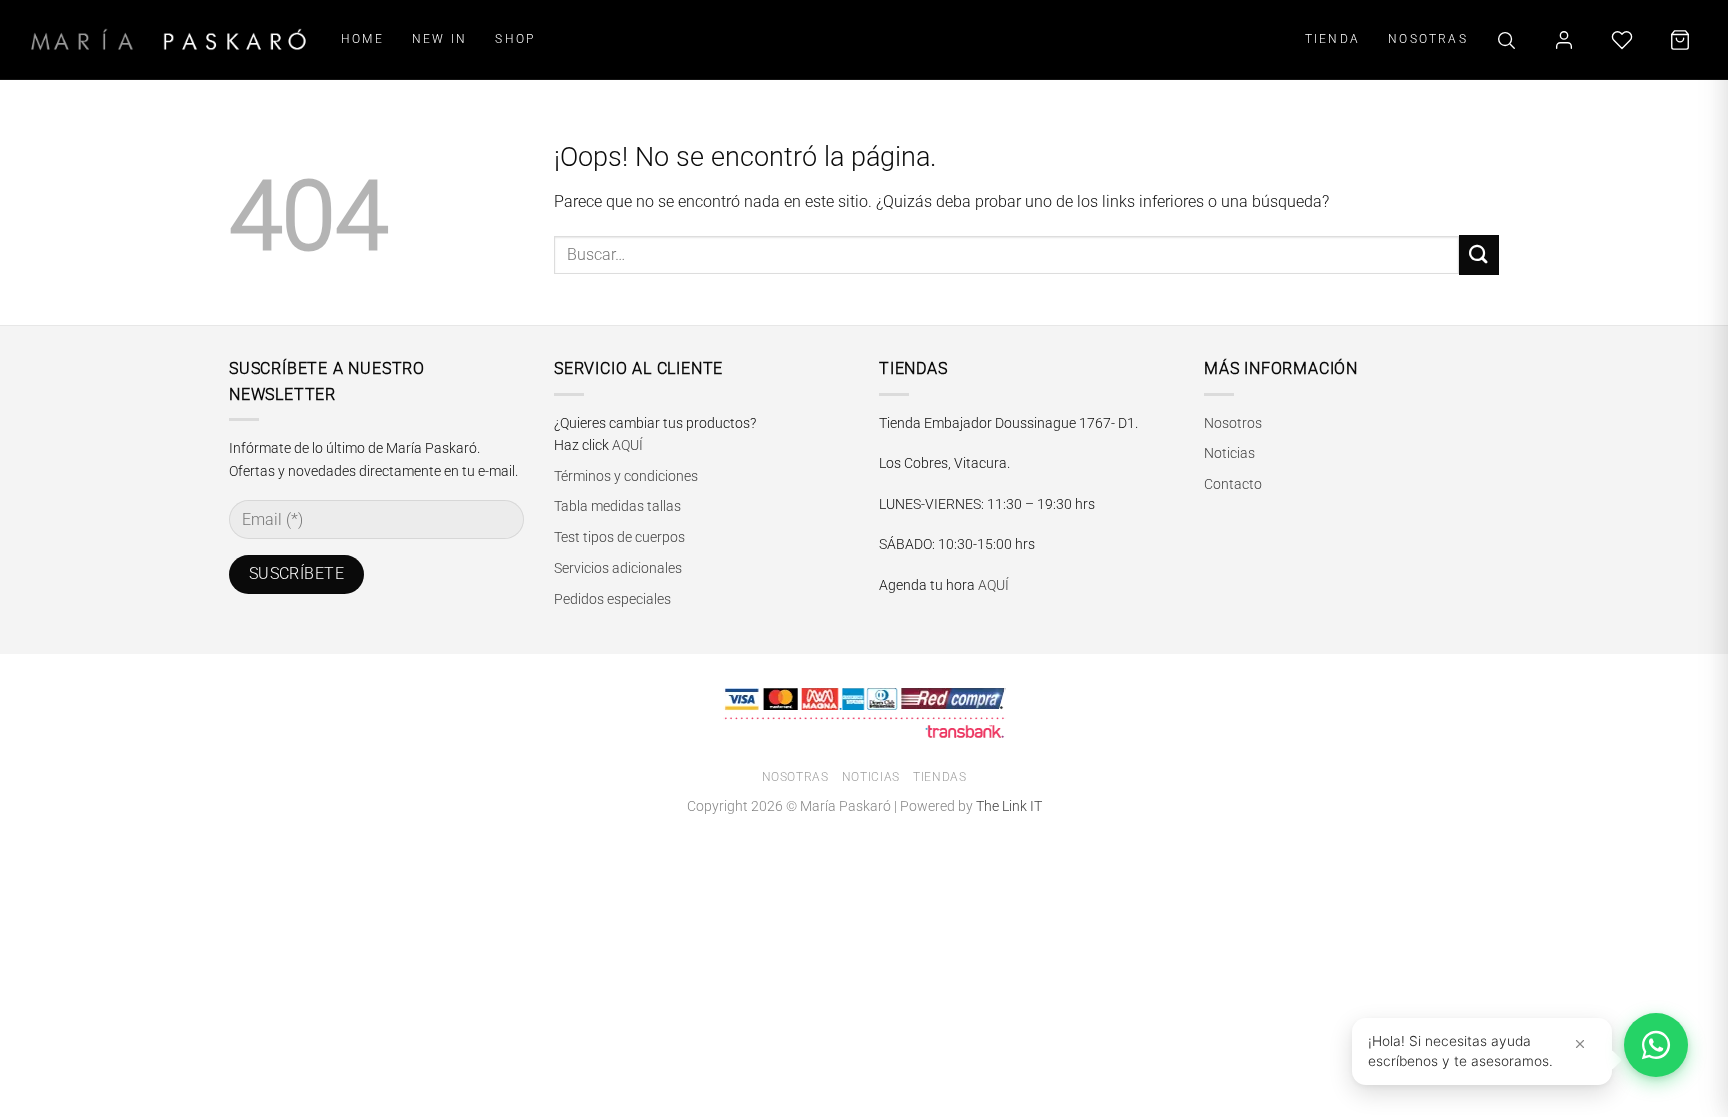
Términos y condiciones (626, 476)
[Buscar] (1506, 40)
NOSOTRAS (1428, 38)
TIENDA (1332, 38)
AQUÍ (627, 445)
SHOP (515, 38)
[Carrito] (1680, 40)
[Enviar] (1479, 254)
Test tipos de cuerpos (619, 537)
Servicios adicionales (618, 568)
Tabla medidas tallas (617, 506)
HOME (362, 38)
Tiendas (939, 777)
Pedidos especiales (612, 599)
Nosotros (1233, 423)
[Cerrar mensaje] (1580, 1043)
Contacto (1233, 484)
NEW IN (439, 38)
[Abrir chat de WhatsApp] (1656, 1045)
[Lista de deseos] (1622, 40)
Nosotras (795, 777)
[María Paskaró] (168, 39)
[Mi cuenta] (1564, 40)
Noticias (1229, 453)
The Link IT (1009, 806)
